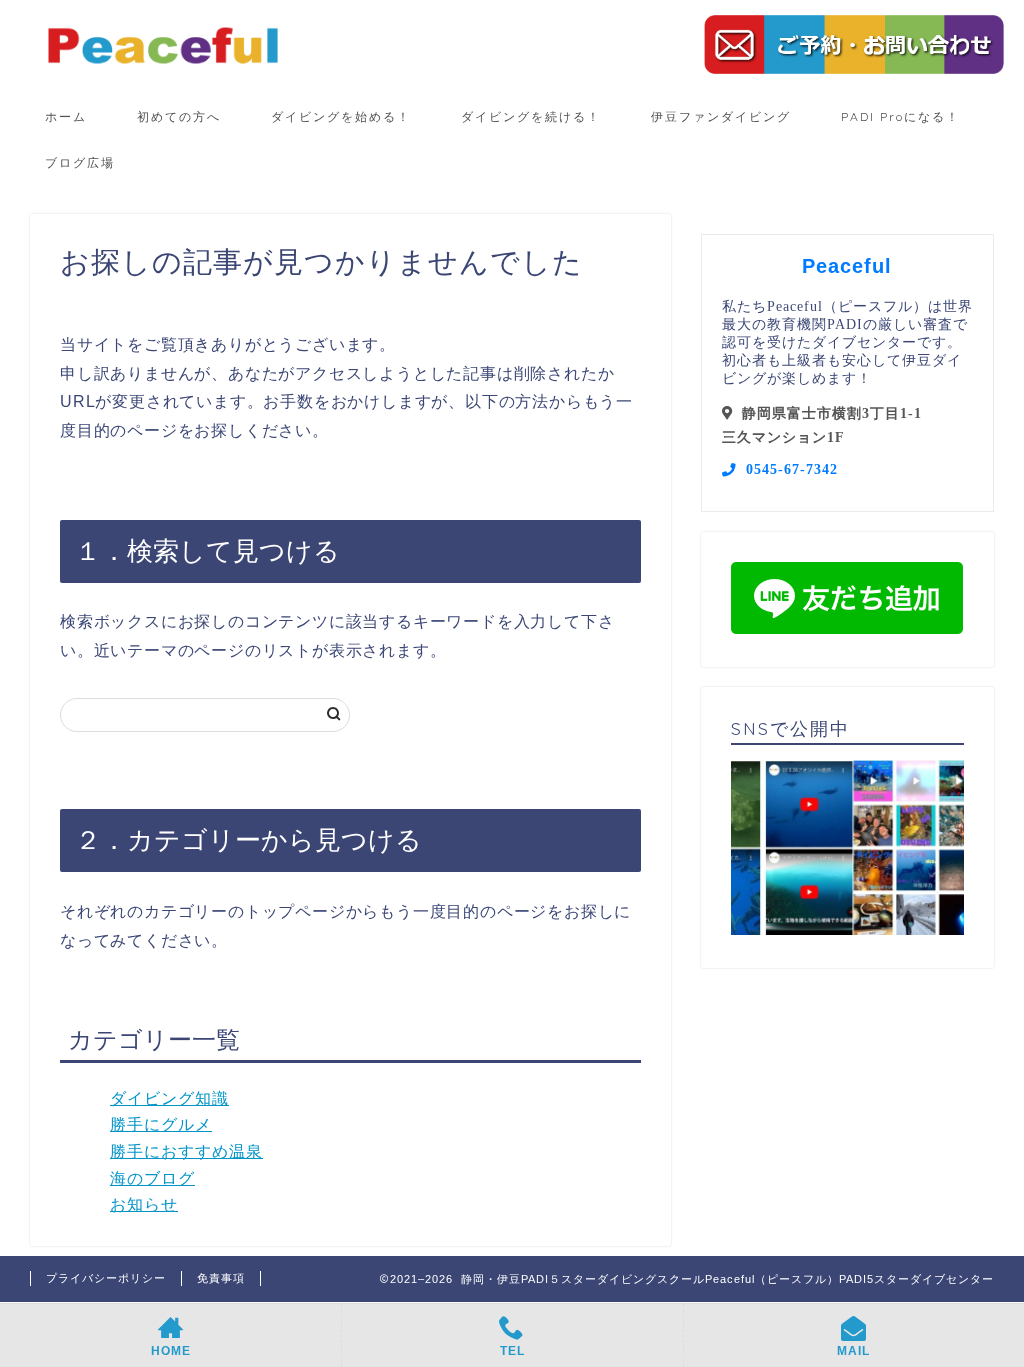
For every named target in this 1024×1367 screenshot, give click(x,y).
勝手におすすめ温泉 (186, 1151)
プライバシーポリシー (106, 1278)
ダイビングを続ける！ (531, 116)
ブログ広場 (80, 162)
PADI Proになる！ (900, 116)
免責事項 (221, 1278)
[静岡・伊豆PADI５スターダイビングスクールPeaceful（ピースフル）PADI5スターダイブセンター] (163, 65)
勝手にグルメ (161, 1124)
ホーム (66, 116)
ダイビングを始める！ (341, 116)
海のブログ (152, 1178)
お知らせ (144, 1204)
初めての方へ (179, 116)
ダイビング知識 (169, 1098)
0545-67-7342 (792, 469)
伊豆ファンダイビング (721, 116)
